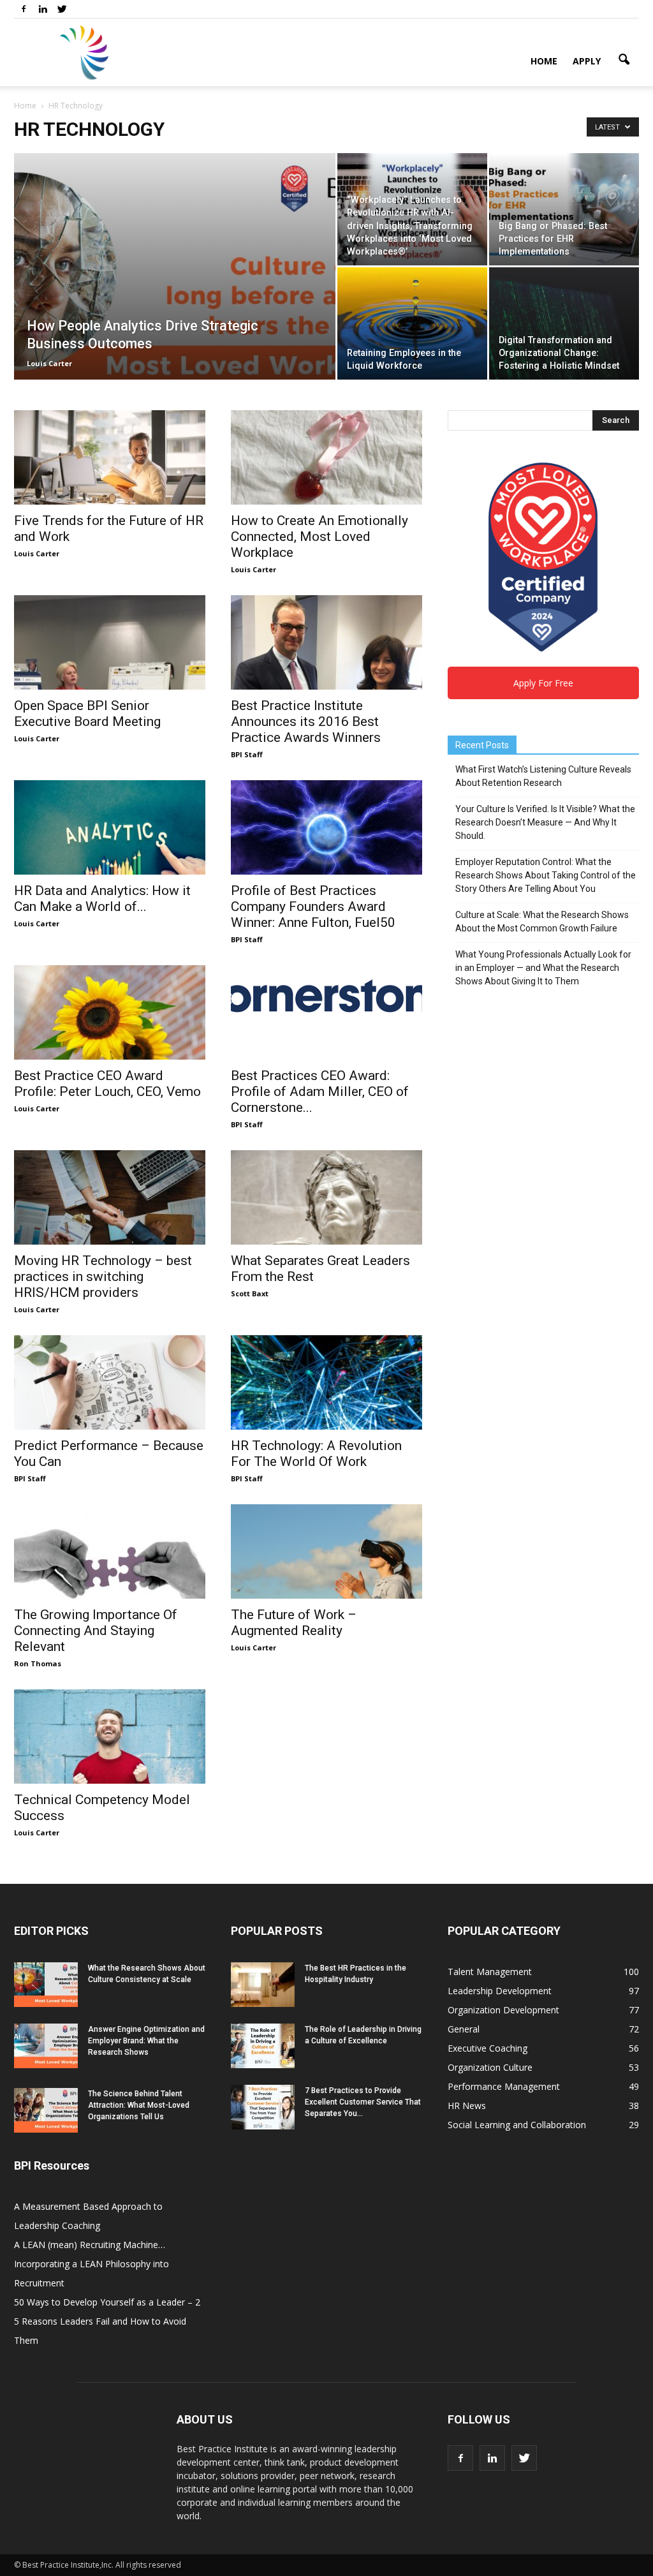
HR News (467, 2106)
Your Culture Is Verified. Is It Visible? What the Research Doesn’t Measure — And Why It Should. (545, 822)
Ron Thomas (38, 1663)
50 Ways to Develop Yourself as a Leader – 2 (107, 2302)
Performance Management (504, 2086)
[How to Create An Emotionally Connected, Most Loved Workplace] (326, 457)
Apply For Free (543, 683)
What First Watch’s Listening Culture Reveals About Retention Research (543, 776)
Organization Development (503, 2010)
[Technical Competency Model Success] (110, 1736)
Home (544, 61)
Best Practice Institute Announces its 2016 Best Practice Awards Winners (306, 722)
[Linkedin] (43, 9)
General (464, 2029)
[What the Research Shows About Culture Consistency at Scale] (46, 1985)
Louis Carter (49, 363)
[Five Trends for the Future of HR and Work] (110, 457)
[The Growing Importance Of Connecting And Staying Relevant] (110, 1551)
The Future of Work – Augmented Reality (294, 1623)
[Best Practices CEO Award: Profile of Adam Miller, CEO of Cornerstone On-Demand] (326, 997)
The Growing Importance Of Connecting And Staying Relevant (96, 1631)
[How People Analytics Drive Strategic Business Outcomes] (175, 292)
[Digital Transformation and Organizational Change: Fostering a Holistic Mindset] (564, 323)
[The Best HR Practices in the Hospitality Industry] (263, 1985)
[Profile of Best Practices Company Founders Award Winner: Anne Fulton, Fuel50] (326, 827)
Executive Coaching (488, 2048)
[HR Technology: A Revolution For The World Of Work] (326, 1382)
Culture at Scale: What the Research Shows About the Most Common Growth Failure (542, 922)
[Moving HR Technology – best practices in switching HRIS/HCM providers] (110, 1197)
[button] (624, 60)
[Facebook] (24, 9)
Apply (587, 61)
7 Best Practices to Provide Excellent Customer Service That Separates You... (363, 2102)
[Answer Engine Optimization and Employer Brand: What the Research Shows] (46, 2046)
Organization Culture (490, 2067)
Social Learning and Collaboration (517, 2125)
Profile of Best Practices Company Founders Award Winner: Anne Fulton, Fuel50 (313, 907)
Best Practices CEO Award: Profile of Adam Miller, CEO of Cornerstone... (320, 1092)
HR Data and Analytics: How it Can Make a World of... (102, 899)
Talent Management (490, 1972)
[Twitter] (62, 9)
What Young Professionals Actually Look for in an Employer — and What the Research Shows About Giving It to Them (543, 968)
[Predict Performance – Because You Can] (110, 1382)
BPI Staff (247, 754)
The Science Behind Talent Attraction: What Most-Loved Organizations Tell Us (139, 2105)
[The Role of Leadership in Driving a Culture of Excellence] (263, 2046)
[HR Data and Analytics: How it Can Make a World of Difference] (110, 827)
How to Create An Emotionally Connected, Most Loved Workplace (319, 537)
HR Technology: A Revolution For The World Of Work (316, 1454)
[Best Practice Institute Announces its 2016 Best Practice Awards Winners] (326, 642)
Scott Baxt (250, 1293)
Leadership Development (500, 1991)
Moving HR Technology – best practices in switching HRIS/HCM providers (103, 1277)
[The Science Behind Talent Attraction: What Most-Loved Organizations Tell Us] (46, 2110)
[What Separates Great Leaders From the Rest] (326, 1197)
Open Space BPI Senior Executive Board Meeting (87, 714)
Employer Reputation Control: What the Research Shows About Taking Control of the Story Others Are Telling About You (546, 875)
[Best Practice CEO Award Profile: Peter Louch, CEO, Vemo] (110, 1012)
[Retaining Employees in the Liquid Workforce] (412, 323)
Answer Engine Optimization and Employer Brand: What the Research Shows (146, 2041)
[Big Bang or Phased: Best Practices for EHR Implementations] (564, 209)
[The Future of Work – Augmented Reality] (326, 1551)
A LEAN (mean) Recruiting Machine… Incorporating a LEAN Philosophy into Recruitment (92, 2264)
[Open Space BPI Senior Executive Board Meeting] (110, 642)
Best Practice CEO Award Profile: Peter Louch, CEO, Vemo (107, 1084)
